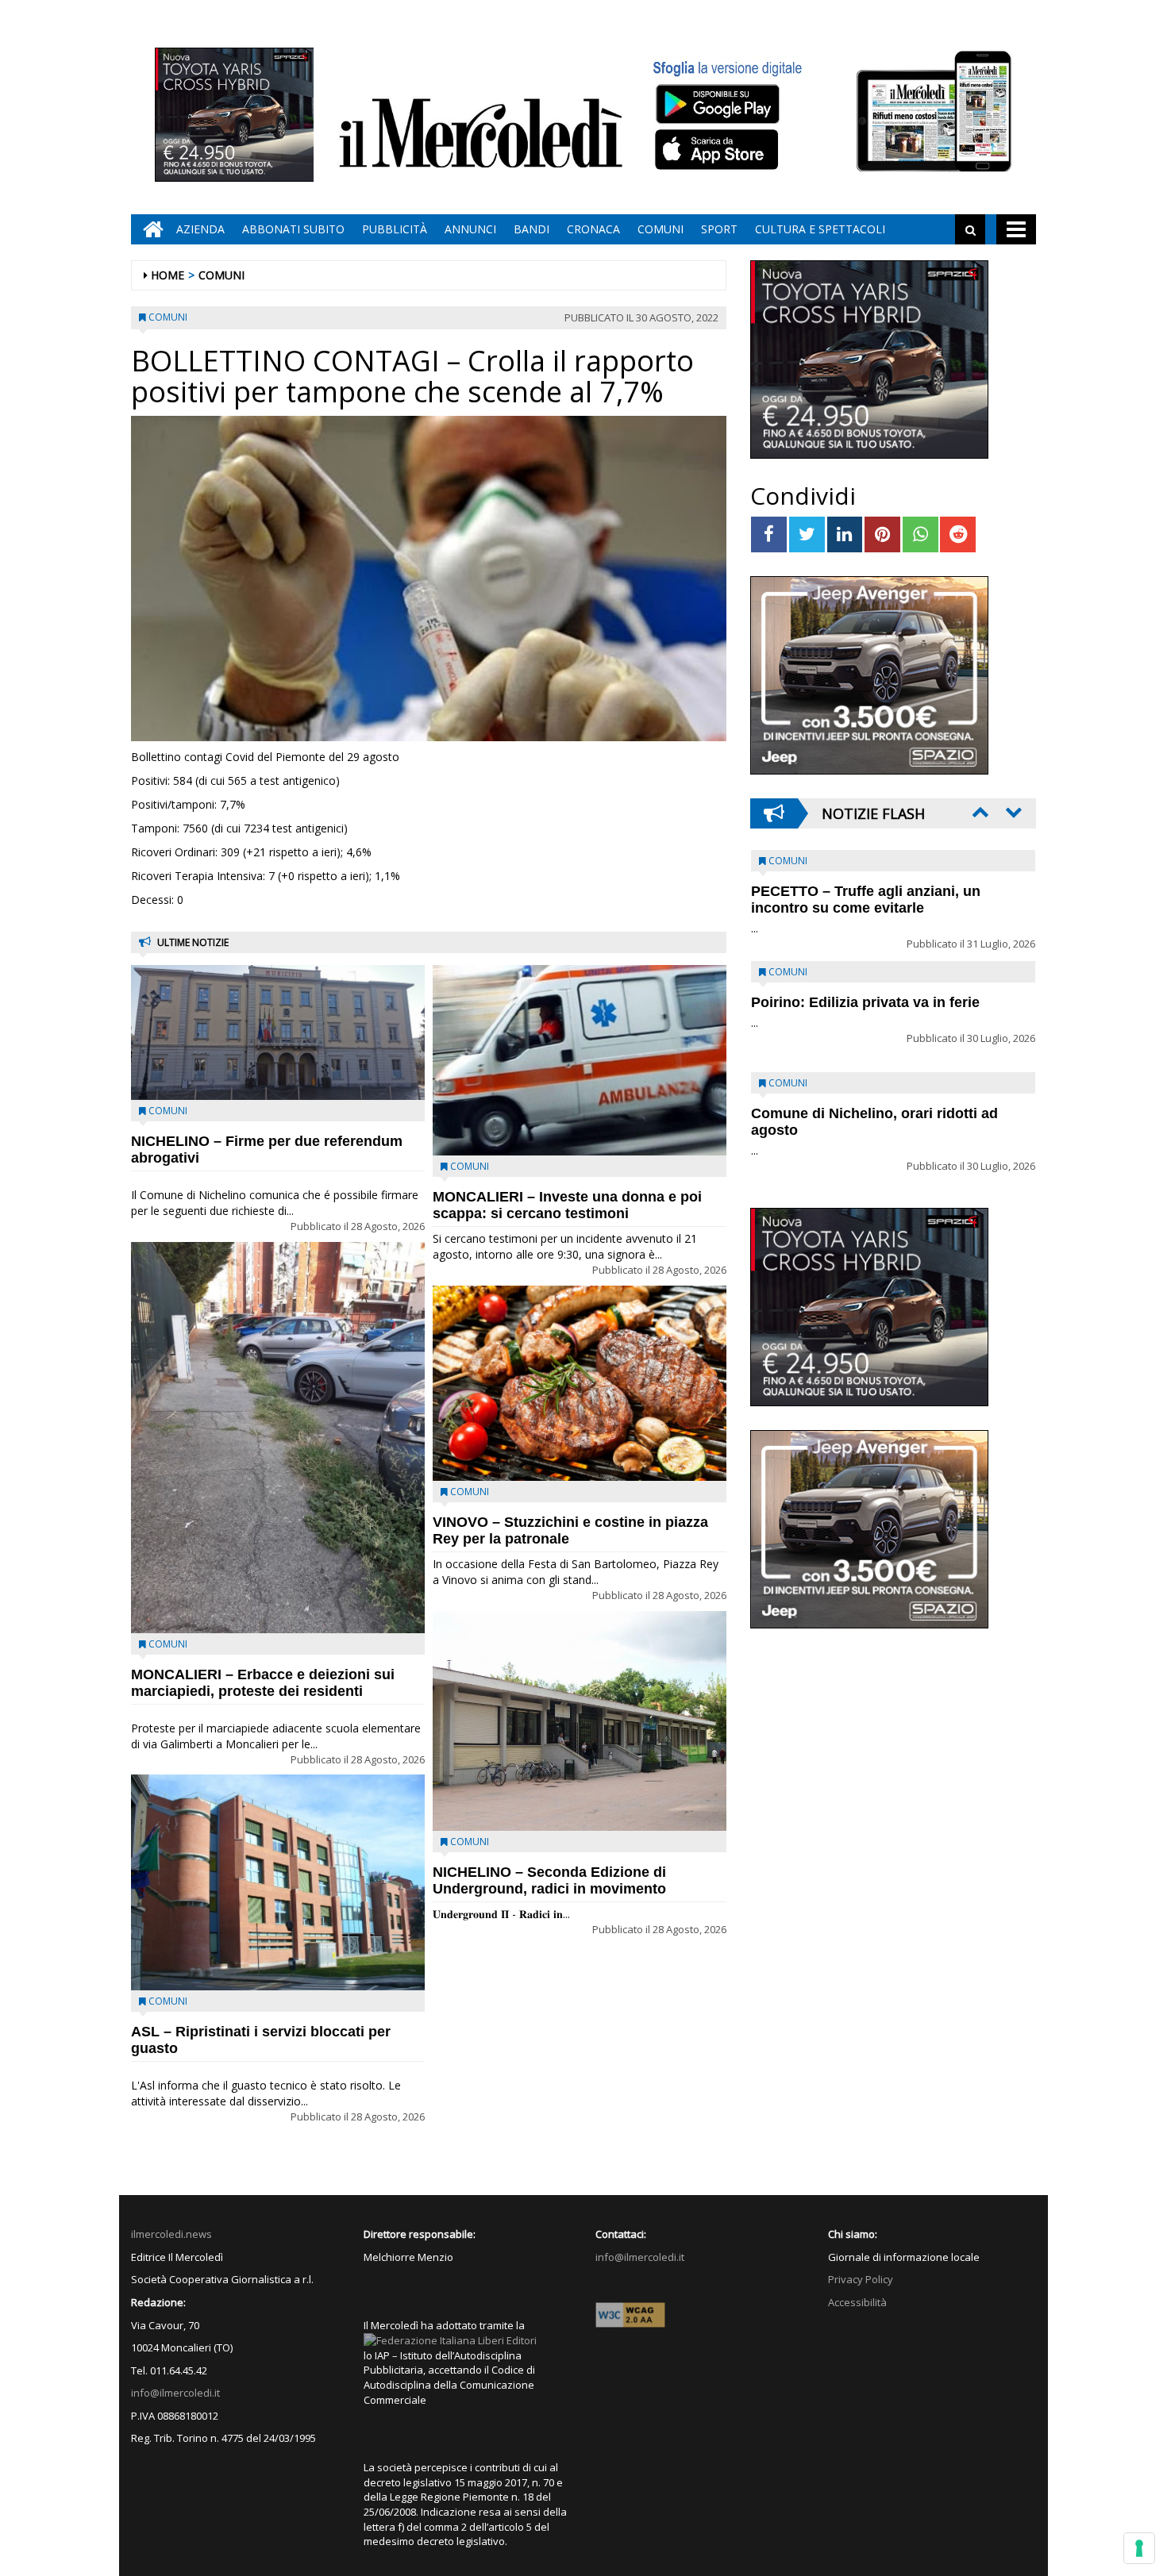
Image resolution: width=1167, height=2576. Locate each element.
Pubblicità (395, 229)
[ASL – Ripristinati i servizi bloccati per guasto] (278, 1882)
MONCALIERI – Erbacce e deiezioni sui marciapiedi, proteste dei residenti (263, 1683)
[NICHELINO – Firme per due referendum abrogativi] (278, 1032)
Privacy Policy (861, 2279)
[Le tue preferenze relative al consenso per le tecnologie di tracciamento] (1139, 2548)
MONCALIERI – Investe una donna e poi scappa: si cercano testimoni (567, 1205)
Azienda (200, 229)
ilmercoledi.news (171, 2234)
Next (1012, 812)
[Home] (149, 229)
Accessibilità (857, 2302)
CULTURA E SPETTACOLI (820, 229)
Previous (979, 812)
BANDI (532, 229)
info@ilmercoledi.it (175, 2393)
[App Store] (719, 150)
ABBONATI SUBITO (293, 229)
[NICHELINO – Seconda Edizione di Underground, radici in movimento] (580, 1721)
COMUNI (661, 229)
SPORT (719, 229)
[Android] (717, 104)
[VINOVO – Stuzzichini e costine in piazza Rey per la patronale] (580, 1384)
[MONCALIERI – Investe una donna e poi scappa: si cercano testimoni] (580, 1060)
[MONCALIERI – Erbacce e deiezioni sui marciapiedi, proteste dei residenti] (278, 1438)
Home (168, 275)
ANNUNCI (470, 229)
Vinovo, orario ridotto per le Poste (866, 891)
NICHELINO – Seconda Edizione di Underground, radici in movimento (549, 1880)
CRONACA (593, 229)
